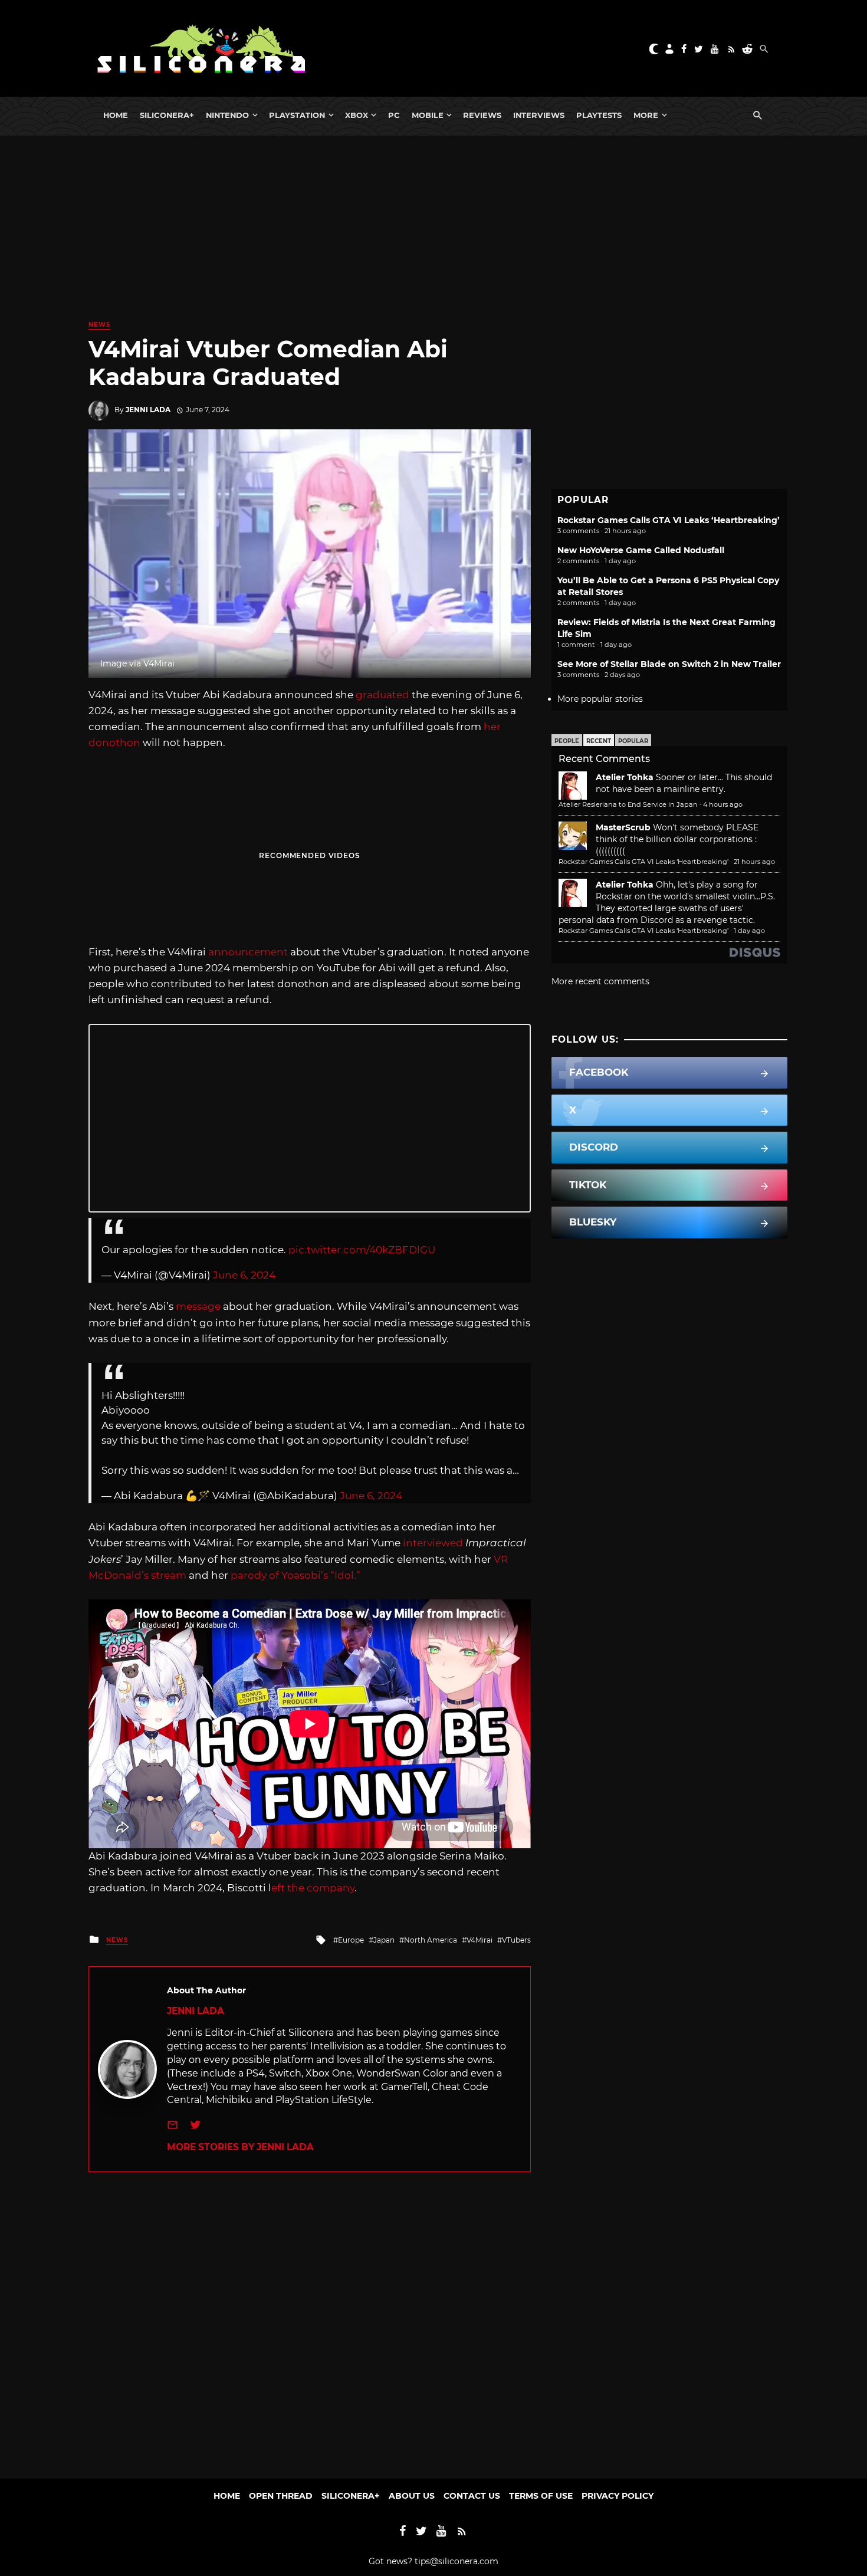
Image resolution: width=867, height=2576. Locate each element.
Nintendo (227, 115)
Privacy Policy (618, 2496)
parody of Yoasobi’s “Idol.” (297, 1575)
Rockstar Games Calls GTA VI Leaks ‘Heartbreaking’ (669, 520)
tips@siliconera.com (457, 2561)
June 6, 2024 (244, 1275)
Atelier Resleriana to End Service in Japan (628, 804)
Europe (351, 1940)
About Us (412, 2496)
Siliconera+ (167, 115)
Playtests (599, 115)
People (567, 741)
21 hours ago (754, 862)
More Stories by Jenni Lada (240, 2147)
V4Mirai (480, 1940)
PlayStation (297, 115)
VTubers (516, 1940)
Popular (633, 741)
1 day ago (749, 931)
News (99, 325)
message (198, 1306)
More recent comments (600, 981)
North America (431, 1940)
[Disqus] (310, 2319)
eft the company (313, 1888)
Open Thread (281, 2496)
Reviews (482, 115)
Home (116, 115)
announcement (248, 952)
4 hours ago (723, 804)
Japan (384, 1940)
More (646, 115)
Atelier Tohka (625, 777)
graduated (382, 695)
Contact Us (472, 2496)
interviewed (433, 1543)
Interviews (539, 115)
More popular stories (600, 699)
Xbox (357, 115)
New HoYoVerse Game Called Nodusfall (641, 550)
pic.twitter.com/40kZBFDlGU (362, 1250)
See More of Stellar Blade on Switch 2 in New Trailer (669, 664)
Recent (599, 741)
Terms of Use (541, 2496)
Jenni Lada (148, 410)
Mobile (428, 115)
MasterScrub (623, 827)
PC (394, 115)
